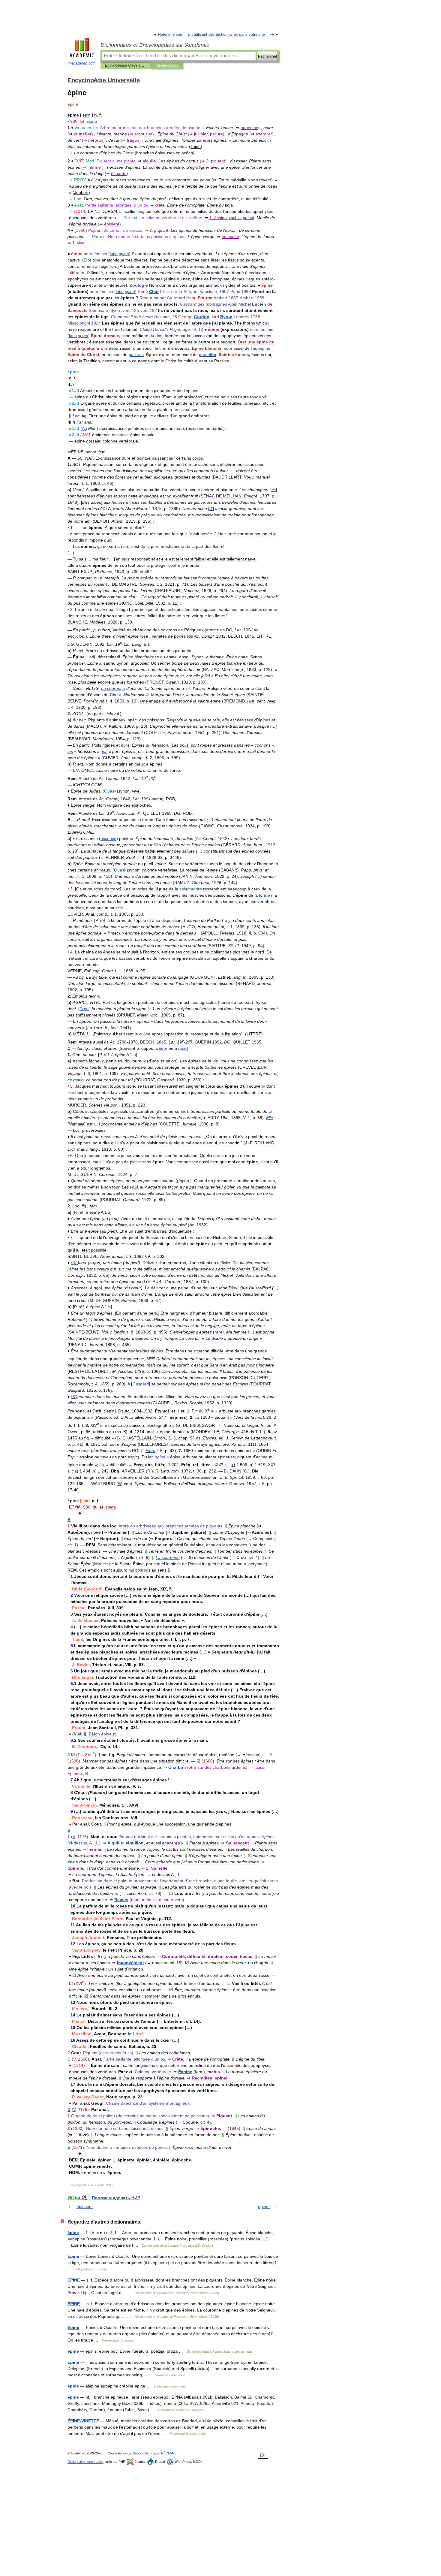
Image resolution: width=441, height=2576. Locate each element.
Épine (73, 2327)
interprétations (166, 65)
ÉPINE (74, 2280)
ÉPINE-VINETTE (83, 2421)
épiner (264, 2206)
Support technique (146, 2453)
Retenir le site (170, 35)
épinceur (85, 2206)
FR (272, 35)
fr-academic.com (82, 63)
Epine (73, 2256)
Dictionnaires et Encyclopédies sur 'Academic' (155, 45)
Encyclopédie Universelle (125, 65)
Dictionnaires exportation (85, 2462)
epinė (73, 2351)
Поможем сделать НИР (116, 2198)
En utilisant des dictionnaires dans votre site (226, 35)
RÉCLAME (169, 2453)
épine (73, 2233)
